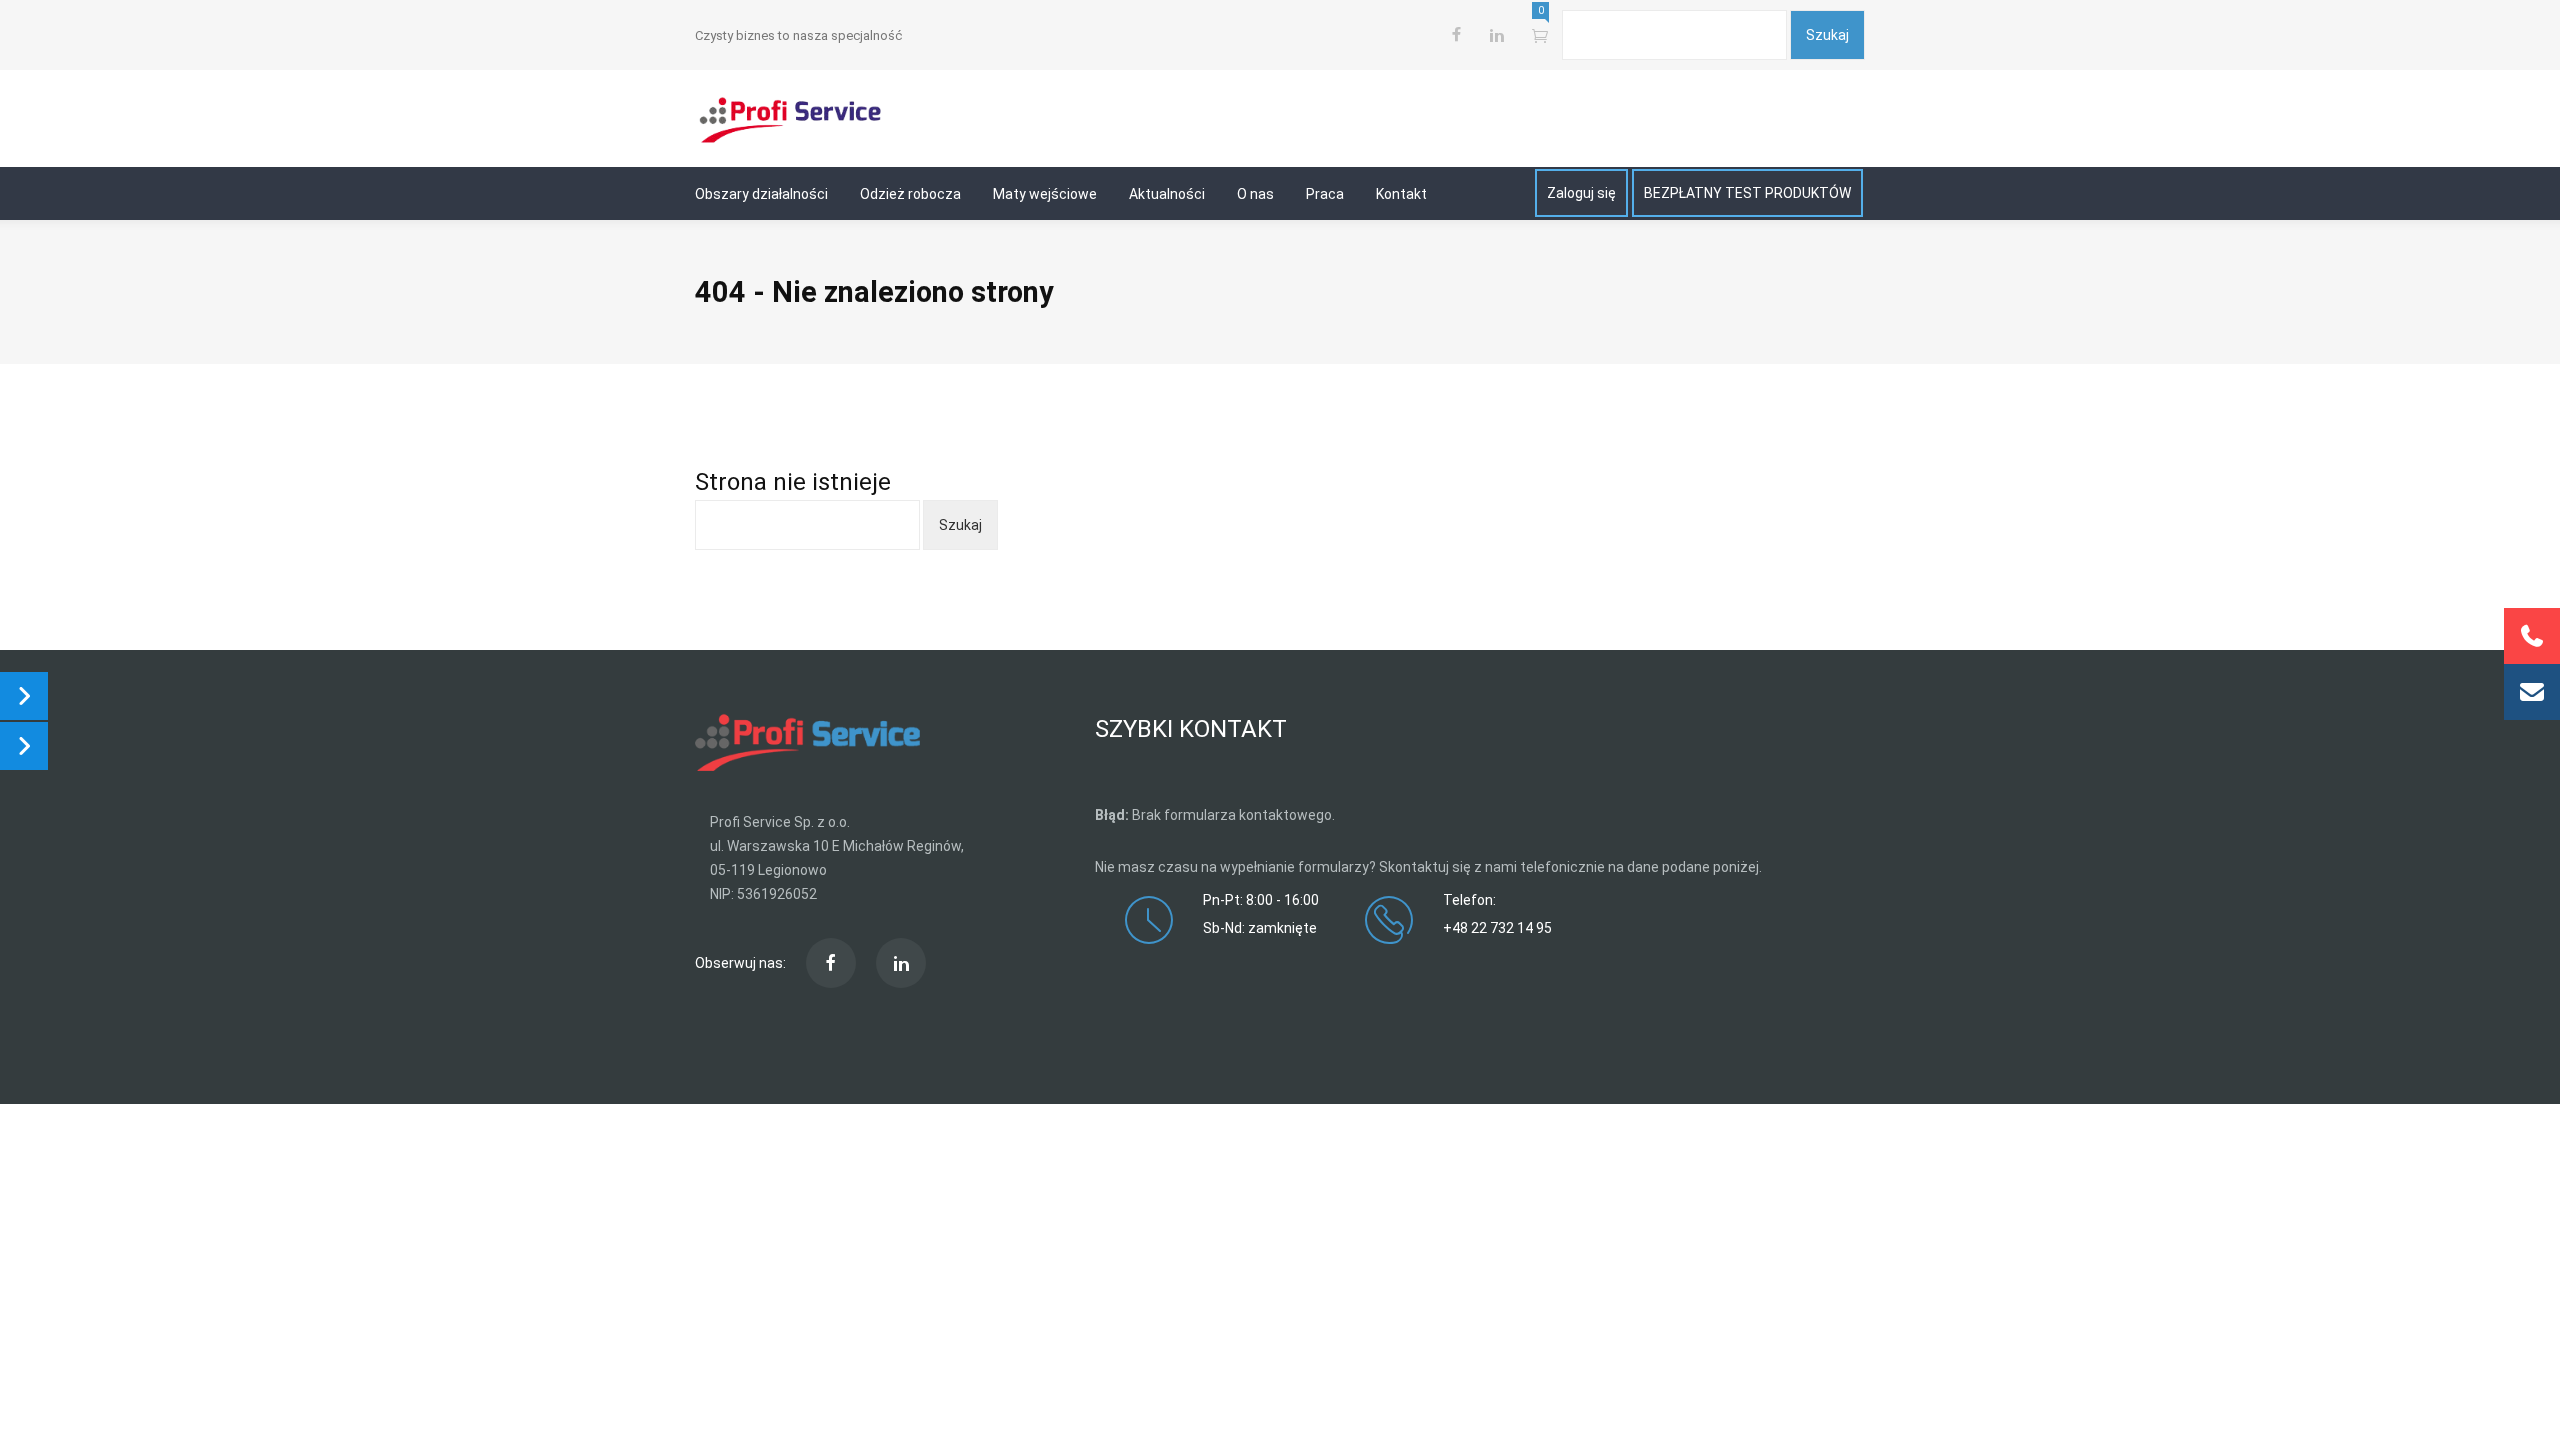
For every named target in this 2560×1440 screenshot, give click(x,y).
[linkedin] (901, 963)
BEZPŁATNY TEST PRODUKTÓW (1747, 193)
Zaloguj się (1581, 193)
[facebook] (1456, 35)
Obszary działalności (761, 194)
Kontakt (1401, 194)
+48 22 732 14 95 (1497, 928)
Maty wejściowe (1045, 194)
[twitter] (1496, 35)
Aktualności (1167, 194)
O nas (1255, 194)
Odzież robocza (910, 194)
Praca (1325, 194)
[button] (2532, 692)
